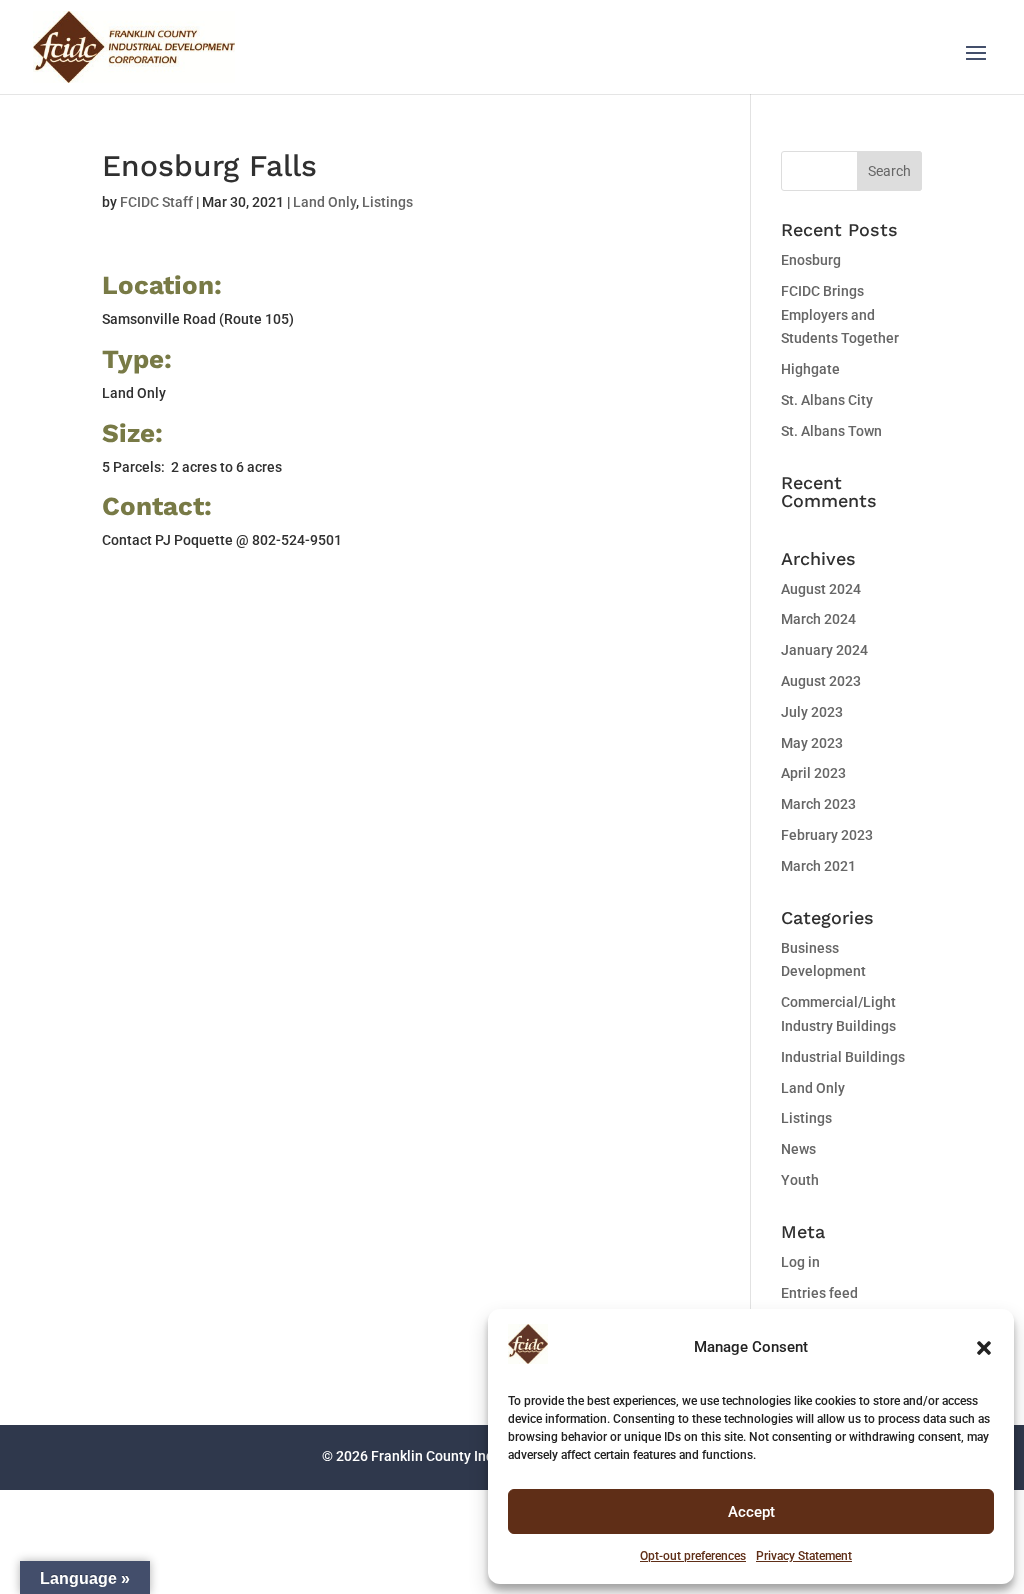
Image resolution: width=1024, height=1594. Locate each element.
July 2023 (812, 712)
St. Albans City (827, 400)
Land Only (324, 202)
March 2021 (818, 866)
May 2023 (812, 743)
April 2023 (813, 773)
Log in (800, 1262)
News (798, 1149)
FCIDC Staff (156, 202)
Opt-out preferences (693, 1556)
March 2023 (818, 804)
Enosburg (811, 260)
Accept (751, 1512)
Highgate (810, 369)
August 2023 (821, 681)
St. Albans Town (831, 431)
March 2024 (818, 619)
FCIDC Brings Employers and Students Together (840, 315)
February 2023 (827, 835)
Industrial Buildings (843, 1057)
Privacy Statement (804, 1556)
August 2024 (821, 589)
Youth (800, 1180)
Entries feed (819, 1293)
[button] (984, 1348)
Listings (387, 202)
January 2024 (824, 650)
